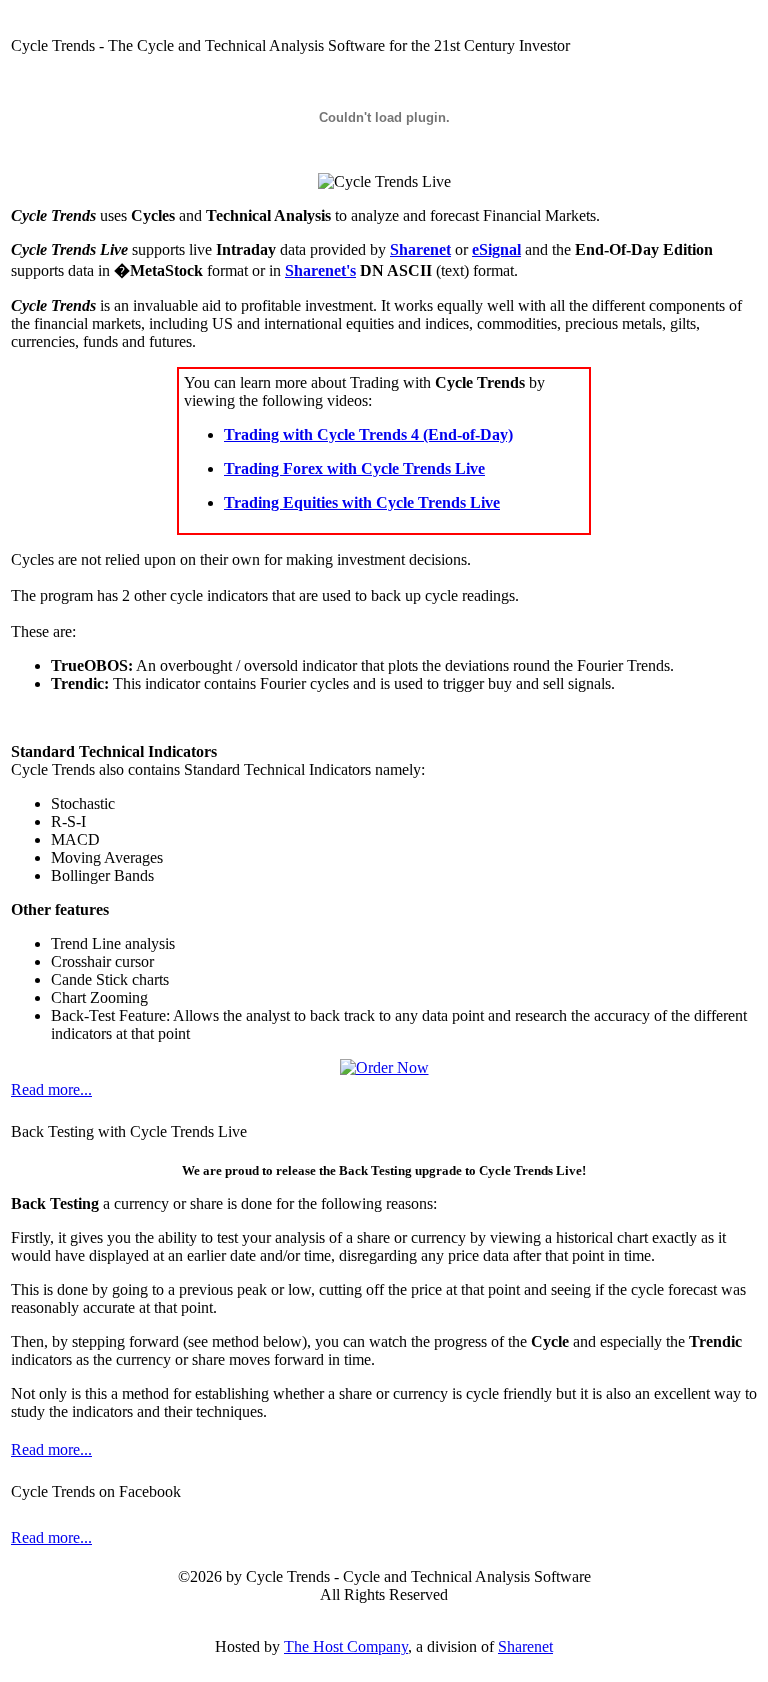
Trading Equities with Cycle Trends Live (362, 502)
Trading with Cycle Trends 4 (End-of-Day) (368, 434)
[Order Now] (384, 1067)
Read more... (51, 1089)
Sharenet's (320, 270)
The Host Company (346, 1646)
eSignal (496, 249)
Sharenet (420, 249)
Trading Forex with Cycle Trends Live (354, 468)
